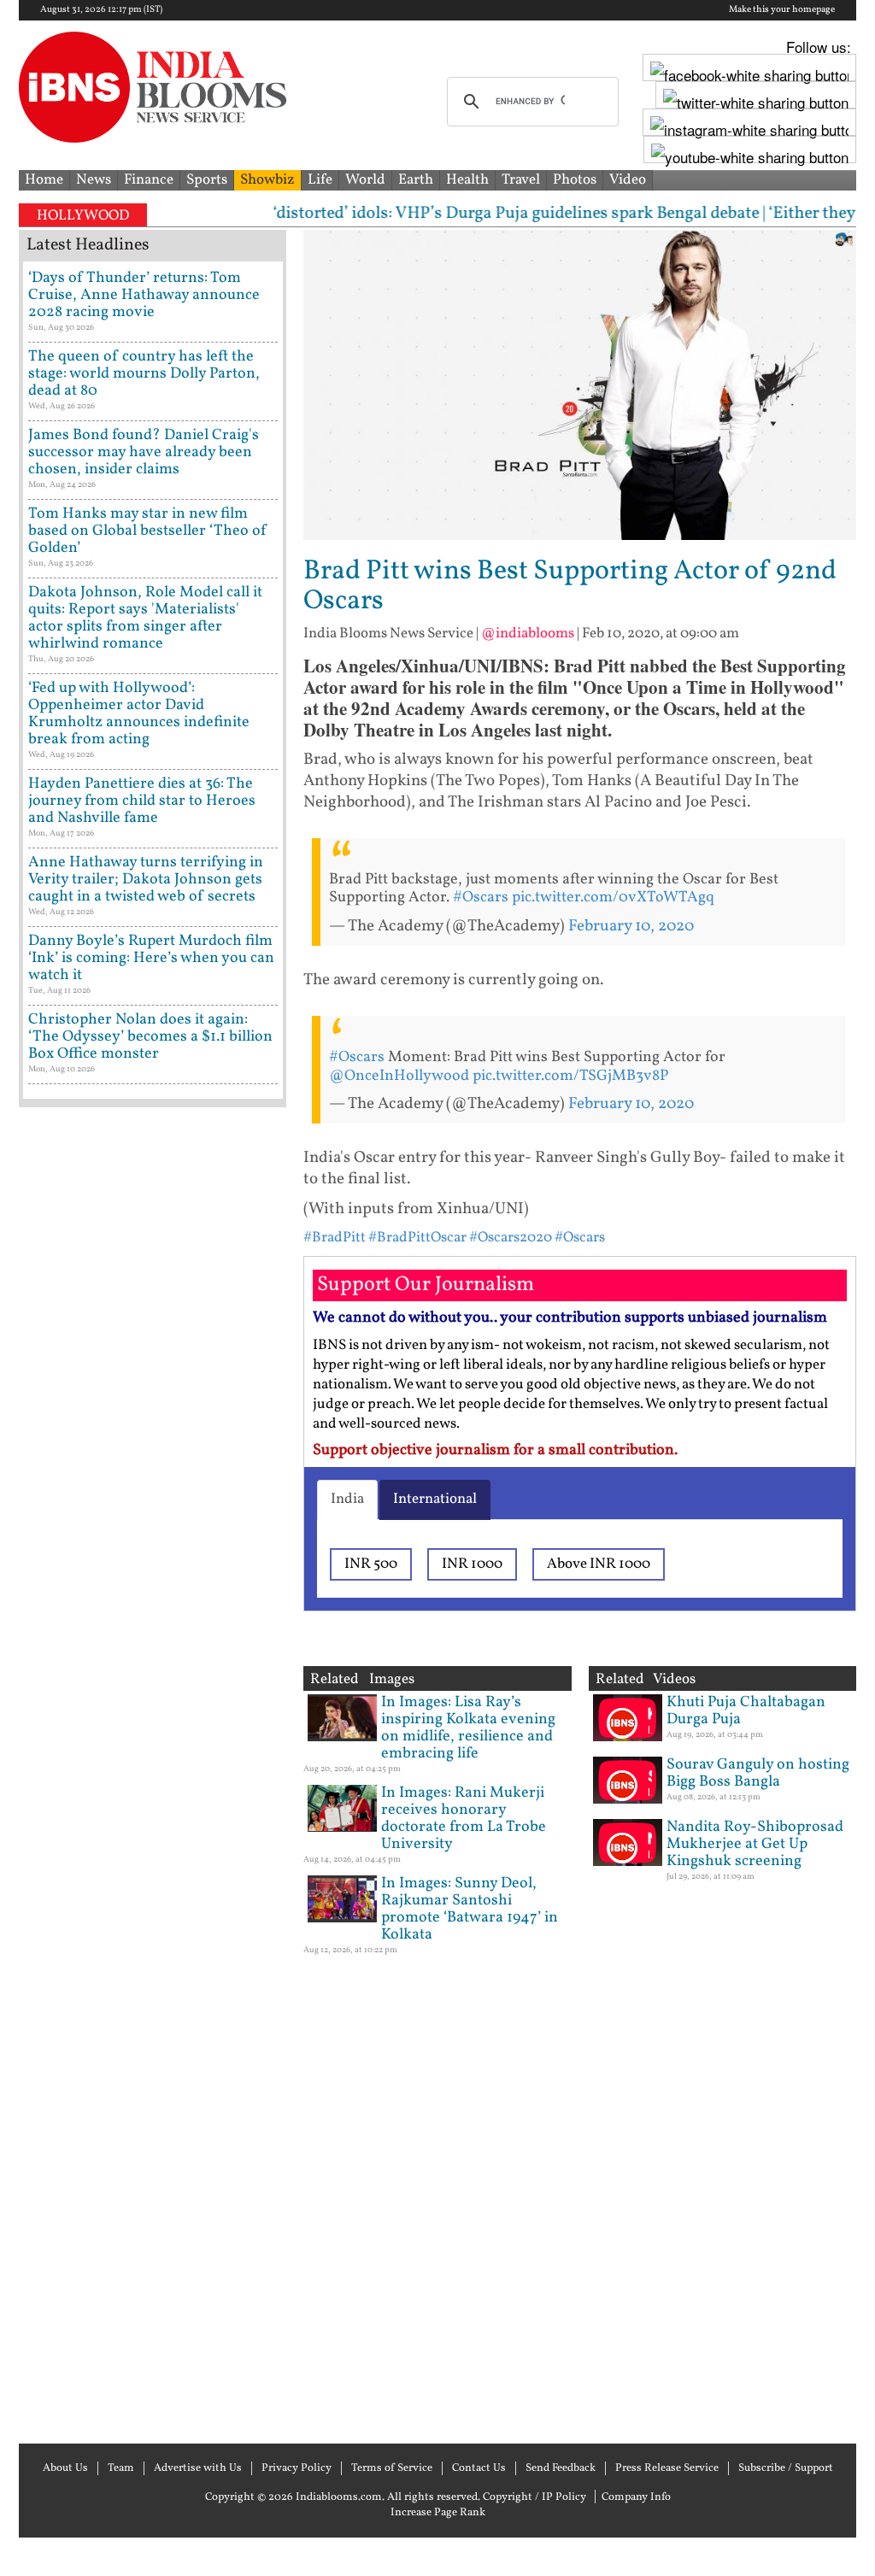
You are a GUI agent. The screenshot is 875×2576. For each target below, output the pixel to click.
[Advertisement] (153, 1773)
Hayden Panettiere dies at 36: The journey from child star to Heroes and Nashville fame (142, 801)
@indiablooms (528, 634)
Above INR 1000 (599, 1564)
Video (628, 180)
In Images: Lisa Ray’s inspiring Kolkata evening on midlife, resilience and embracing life (468, 1728)
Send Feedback (561, 2468)
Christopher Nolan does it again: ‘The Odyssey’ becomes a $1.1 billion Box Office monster (150, 1037)
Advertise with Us (198, 2468)
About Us (65, 2468)
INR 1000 (472, 1564)
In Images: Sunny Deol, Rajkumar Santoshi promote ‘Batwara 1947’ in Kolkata (470, 1909)
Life (320, 180)
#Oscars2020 (511, 1238)
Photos (575, 180)
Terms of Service (392, 2468)
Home (44, 180)
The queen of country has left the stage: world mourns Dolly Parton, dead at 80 (144, 374)
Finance (149, 180)
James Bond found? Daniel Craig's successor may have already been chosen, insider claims (144, 452)
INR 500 (371, 1564)
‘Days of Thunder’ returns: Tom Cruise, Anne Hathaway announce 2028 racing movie (144, 295)
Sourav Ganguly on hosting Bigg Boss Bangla (758, 1773)
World (365, 180)
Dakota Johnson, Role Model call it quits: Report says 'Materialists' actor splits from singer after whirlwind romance (145, 618)
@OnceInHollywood (399, 1076)
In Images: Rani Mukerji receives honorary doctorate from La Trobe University (464, 1819)
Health (467, 180)
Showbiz (267, 180)
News (94, 180)
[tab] (347, 1499)
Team (121, 2468)
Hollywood (83, 216)
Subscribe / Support (786, 2468)
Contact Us (479, 2468)
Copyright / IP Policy (534, 2497)
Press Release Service (667, 2468)
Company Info (636, 2497)
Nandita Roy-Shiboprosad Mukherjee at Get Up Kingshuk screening (755, 1844)
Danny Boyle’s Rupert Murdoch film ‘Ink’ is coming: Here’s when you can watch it (151, 958)
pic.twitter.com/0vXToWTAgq (613, 898)
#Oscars (481, 898)
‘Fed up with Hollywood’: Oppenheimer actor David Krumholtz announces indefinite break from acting (139, 714)
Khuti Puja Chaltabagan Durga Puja (746, 1711)
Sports (207, 180)
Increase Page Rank (438, 2513)
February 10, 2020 (631, 926)
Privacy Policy (297, 2468)
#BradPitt (335, 1238)
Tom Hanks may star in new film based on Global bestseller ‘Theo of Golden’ (148, 531)
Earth (416, 180)
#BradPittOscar (417, 1238)
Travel (521, 180)
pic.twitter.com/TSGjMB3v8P (570, 1076)
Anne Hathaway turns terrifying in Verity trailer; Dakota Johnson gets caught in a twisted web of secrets (146, 880)
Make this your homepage (782, 10)
